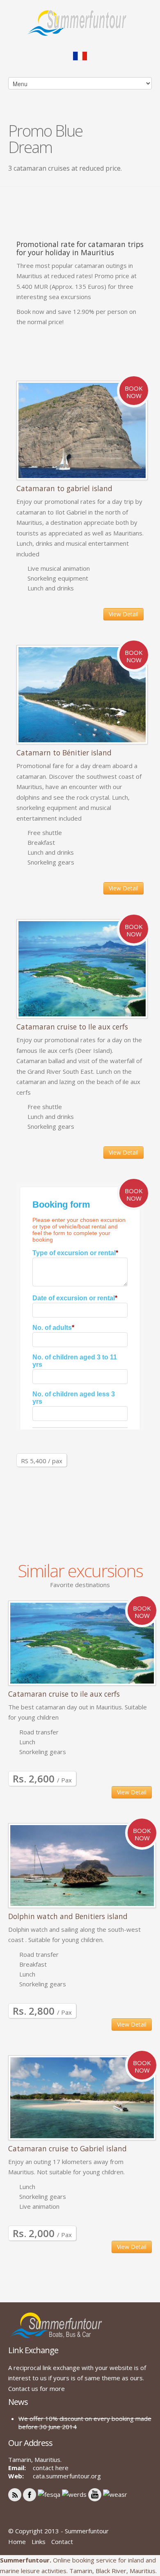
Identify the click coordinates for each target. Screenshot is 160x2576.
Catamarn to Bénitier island (64, 753)
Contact (62, 2542)
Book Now (134, 392)
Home (17, 2542)
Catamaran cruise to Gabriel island (67, 2148)
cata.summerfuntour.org (67, 2476)
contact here (51, 2468)
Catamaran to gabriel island (64, 488)
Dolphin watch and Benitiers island (68, 1916)
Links (39, 2542)
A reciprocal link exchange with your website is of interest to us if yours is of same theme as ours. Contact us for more (77, 2378)
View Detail (123, 614)
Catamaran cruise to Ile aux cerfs (72, 1027)
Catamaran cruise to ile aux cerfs (64, 1694)
